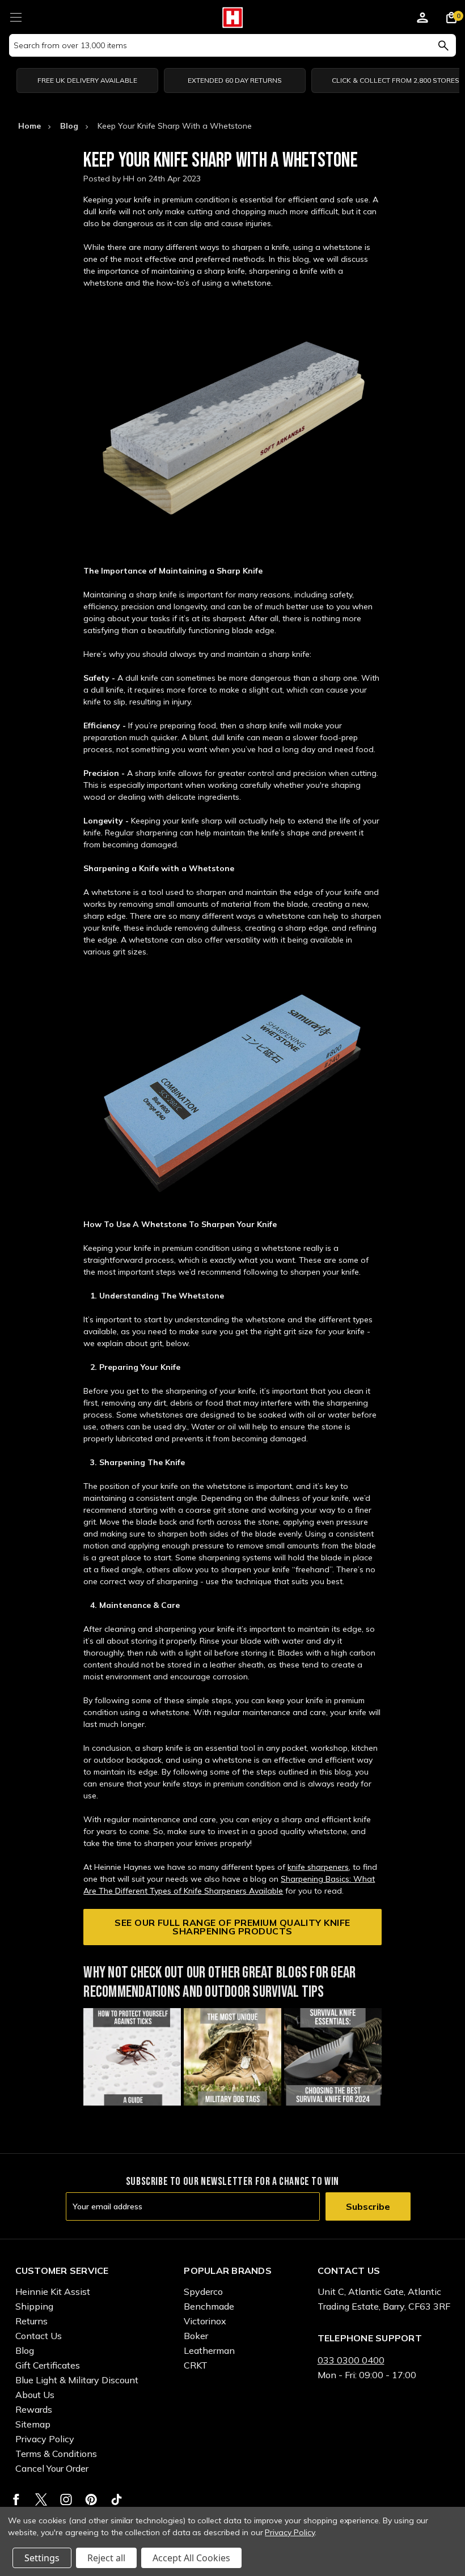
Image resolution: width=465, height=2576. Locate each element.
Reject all (106, 2558)
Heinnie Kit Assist (53, 2291)
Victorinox (205, 2321)
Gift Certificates (48, 2365)
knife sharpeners (318, 1867)
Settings (42, 2558)
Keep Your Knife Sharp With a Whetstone (221, 161)
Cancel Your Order (52, 2468)
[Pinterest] (91, 2499)
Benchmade (209, 2306)
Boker (196, 2336)
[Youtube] (117, 2499)
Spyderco (203, 2291)
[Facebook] (16, 2499)
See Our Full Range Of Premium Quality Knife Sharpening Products (232, 1927)
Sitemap (33, 2424)
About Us (35, 2395)
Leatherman (209, 2350)
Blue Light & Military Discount (77, 2380)
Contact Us (39, 2336)
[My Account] (422, 19)
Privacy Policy (45, 2439)
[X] (41, 2499)
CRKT (196, 2365)
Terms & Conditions (56, 2454)
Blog (25, 2350)
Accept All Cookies (191, 2558)
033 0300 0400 (351, 2360)
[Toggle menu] (16, 16)
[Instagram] (66, 2499)
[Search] (443, 45)
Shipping (34, 2306)
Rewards (34, 2409)
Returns (31, 2321)
